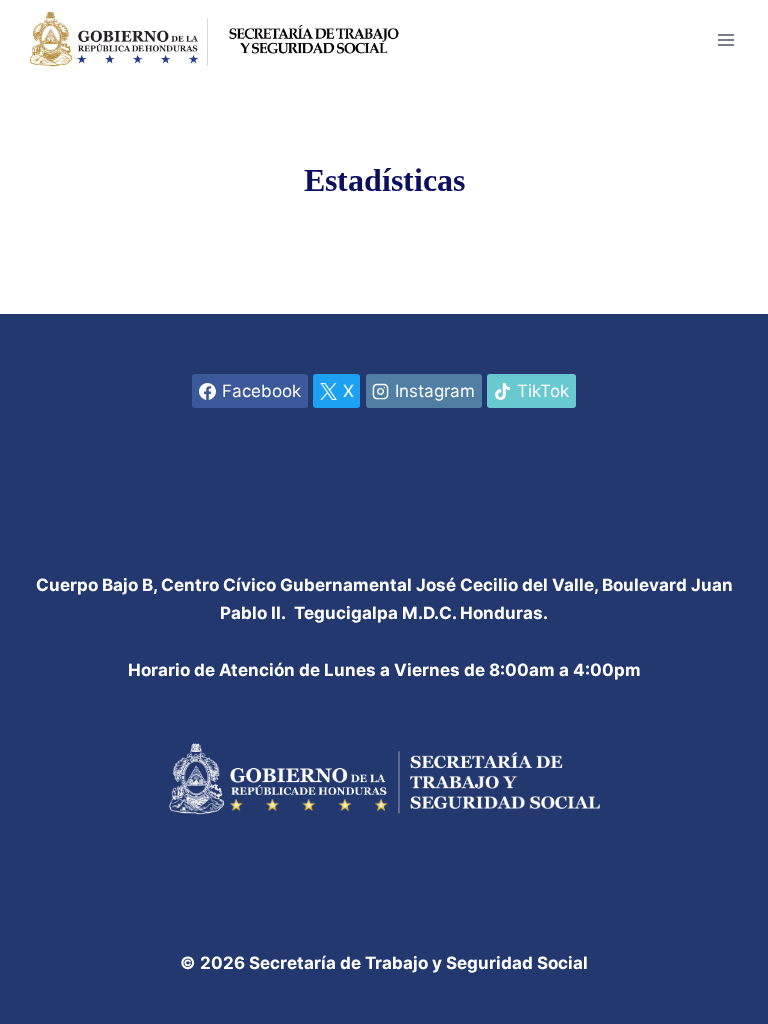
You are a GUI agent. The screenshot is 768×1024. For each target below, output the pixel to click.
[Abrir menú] (725, 39)
